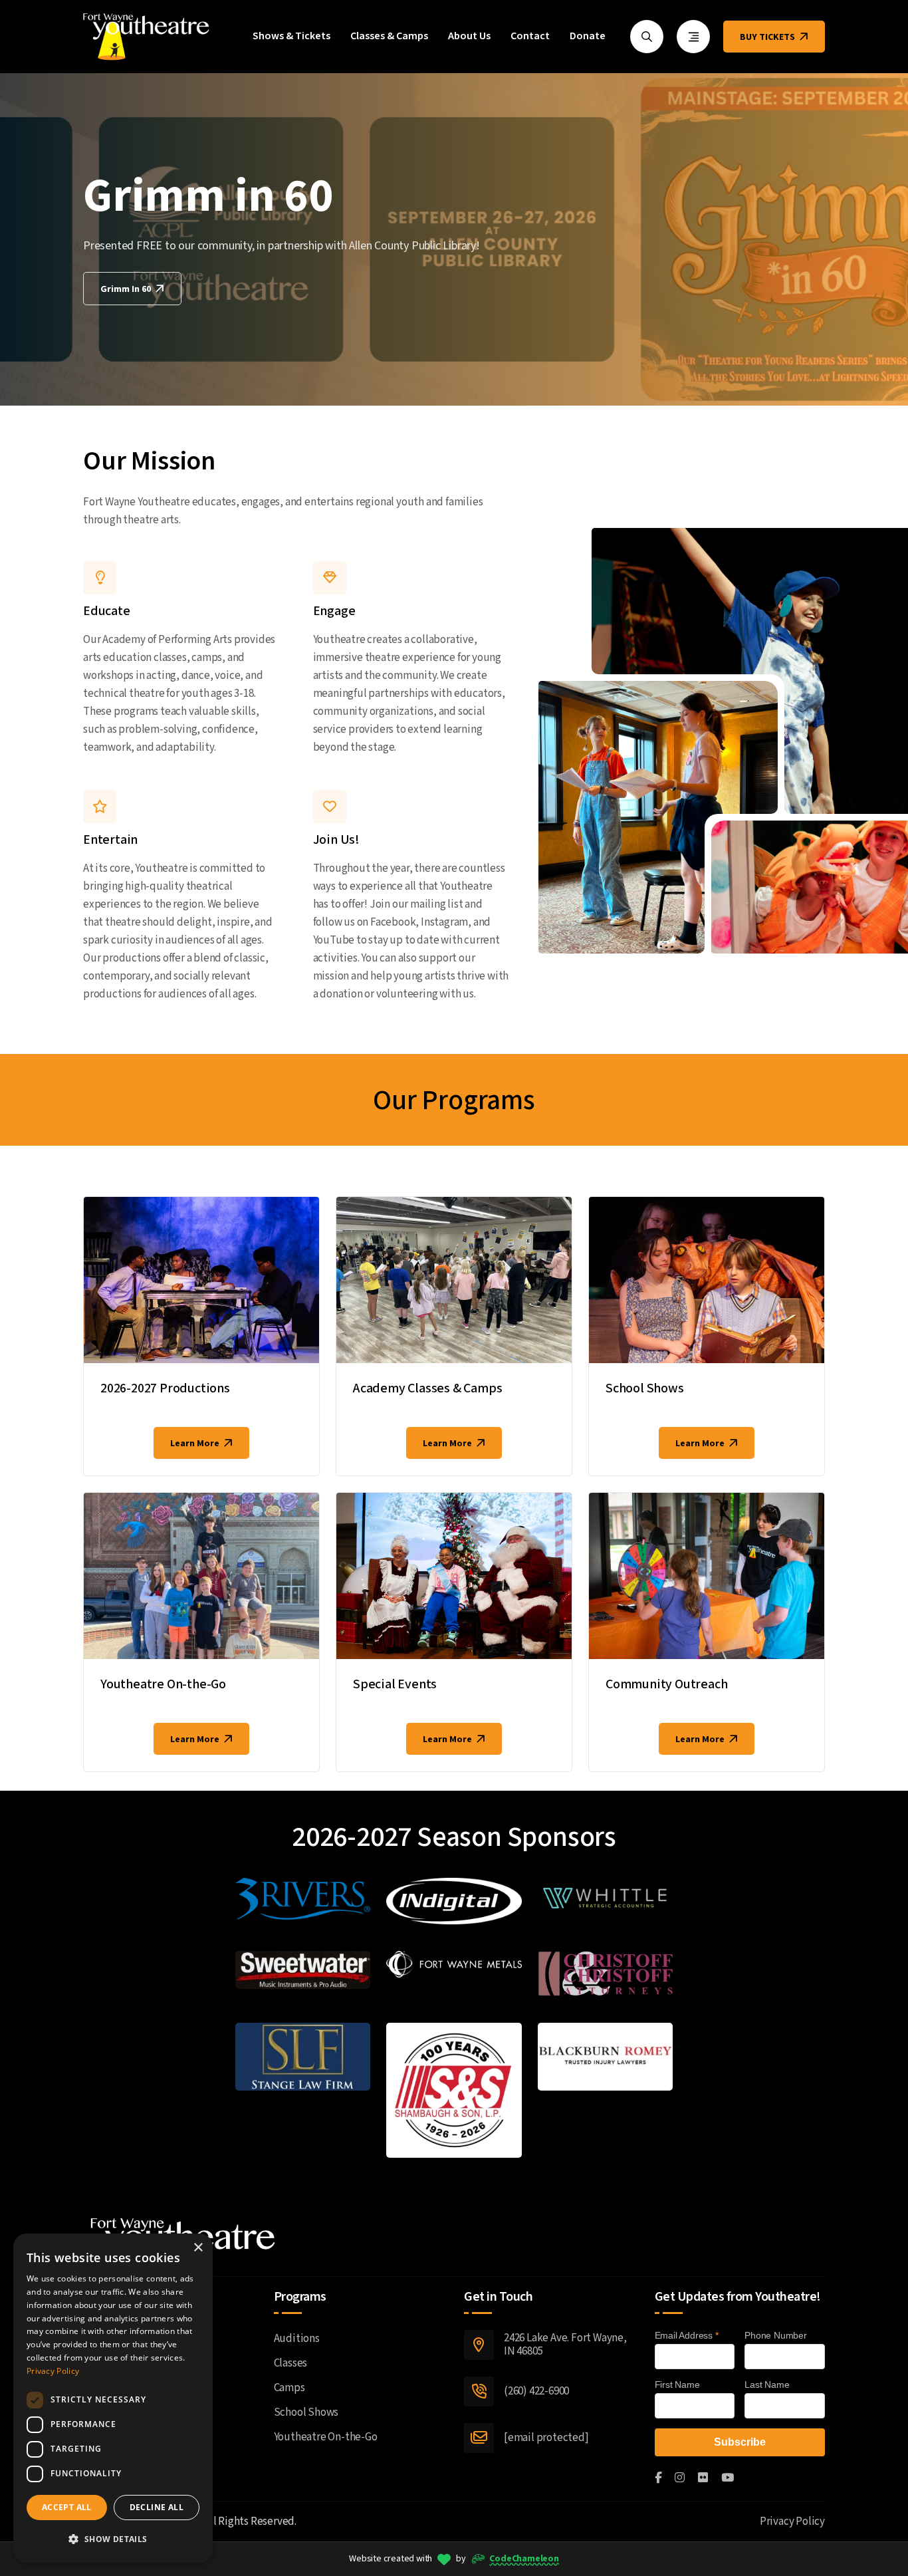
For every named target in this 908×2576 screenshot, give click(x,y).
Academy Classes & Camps (427, 1388)
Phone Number (776, 2335)
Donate (588, 37)
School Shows (645, 1388)
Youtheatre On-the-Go (163, 1684)
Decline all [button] (157, 2507)
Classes (291, 2363)
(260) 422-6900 (536, 2391)
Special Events (395, 1684)
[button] (113, 2539)
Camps (289, 2388)
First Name (677, 2384)
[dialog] (113, 2398)
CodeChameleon (524, 2559)
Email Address (687, 2335)
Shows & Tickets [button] (291, 37)
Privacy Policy (792, 2521)
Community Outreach (666, 1684)
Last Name (767, 2384)
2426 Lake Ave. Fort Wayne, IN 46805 (565, 2345)
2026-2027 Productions (165, 1388)
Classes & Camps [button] (389, 37)
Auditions (297, 2339)
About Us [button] (469, 37)
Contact (530, 37)
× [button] (198, 2248)
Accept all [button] (67, 2507)
